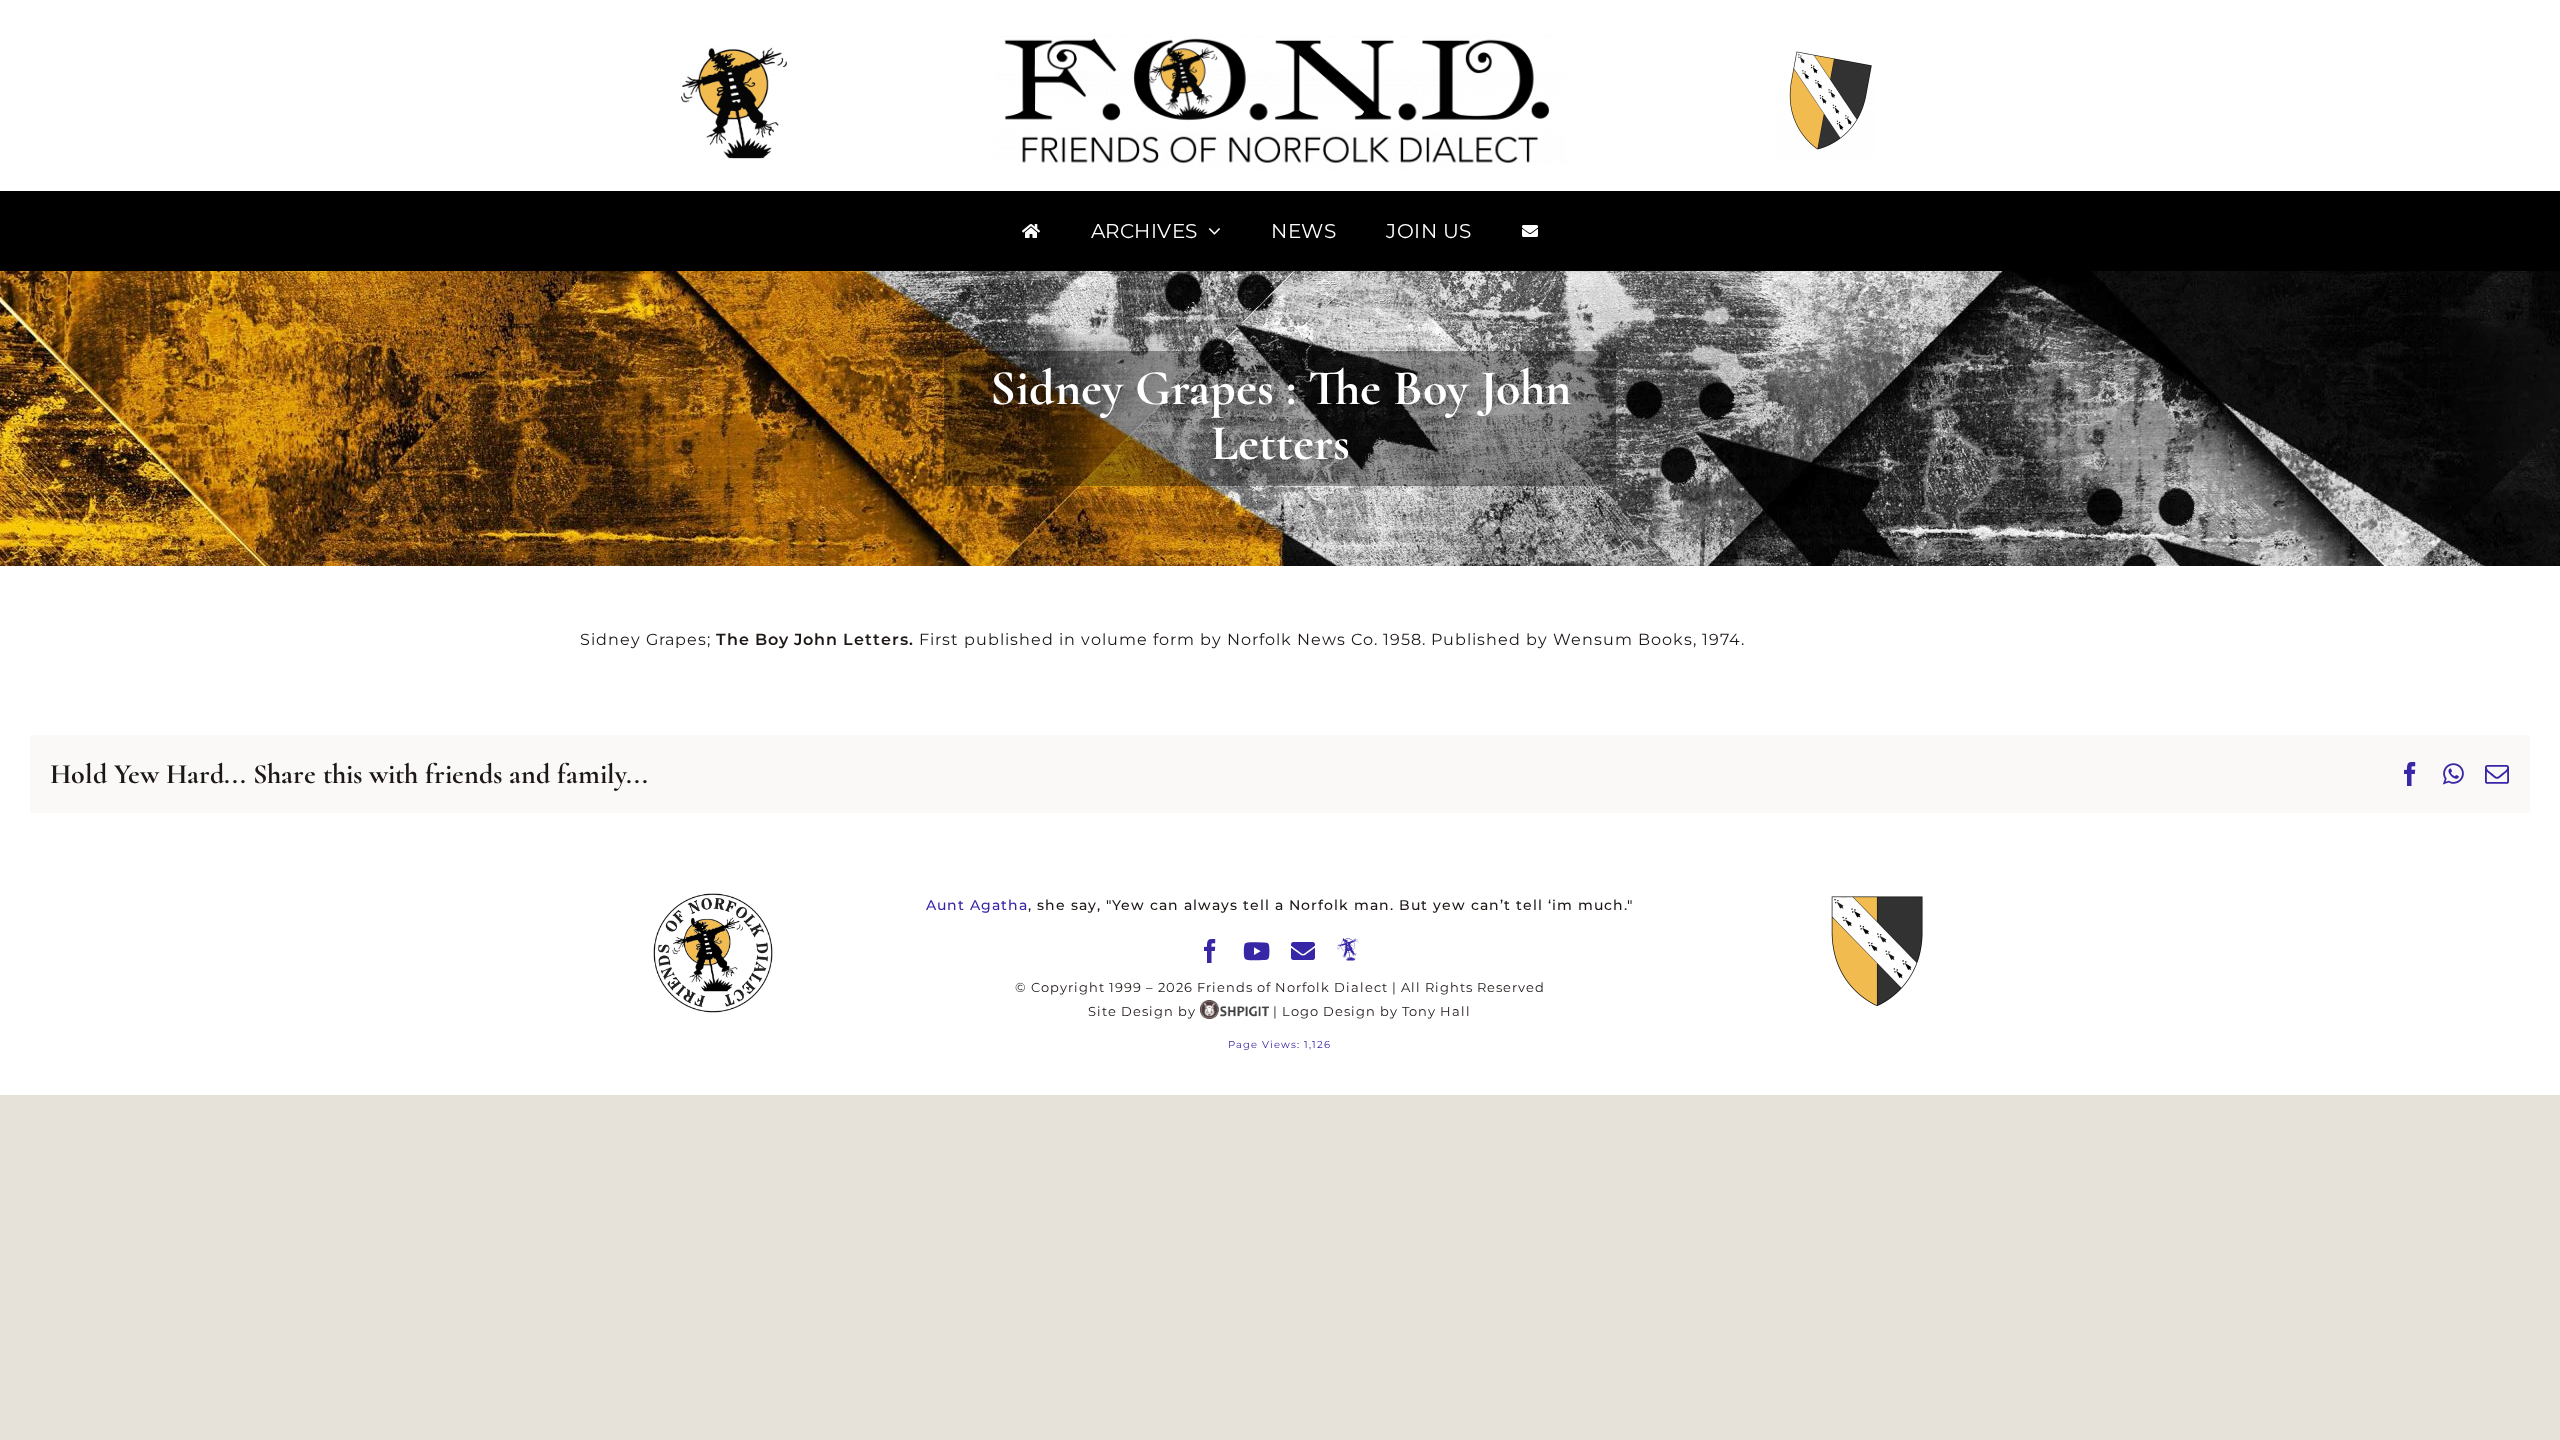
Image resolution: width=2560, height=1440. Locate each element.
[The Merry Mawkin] (1348, 950)
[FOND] (1280, 42)
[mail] (1303, 951)
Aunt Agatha (977, 905)
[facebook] (1210, 951)
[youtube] (1257, 951)
